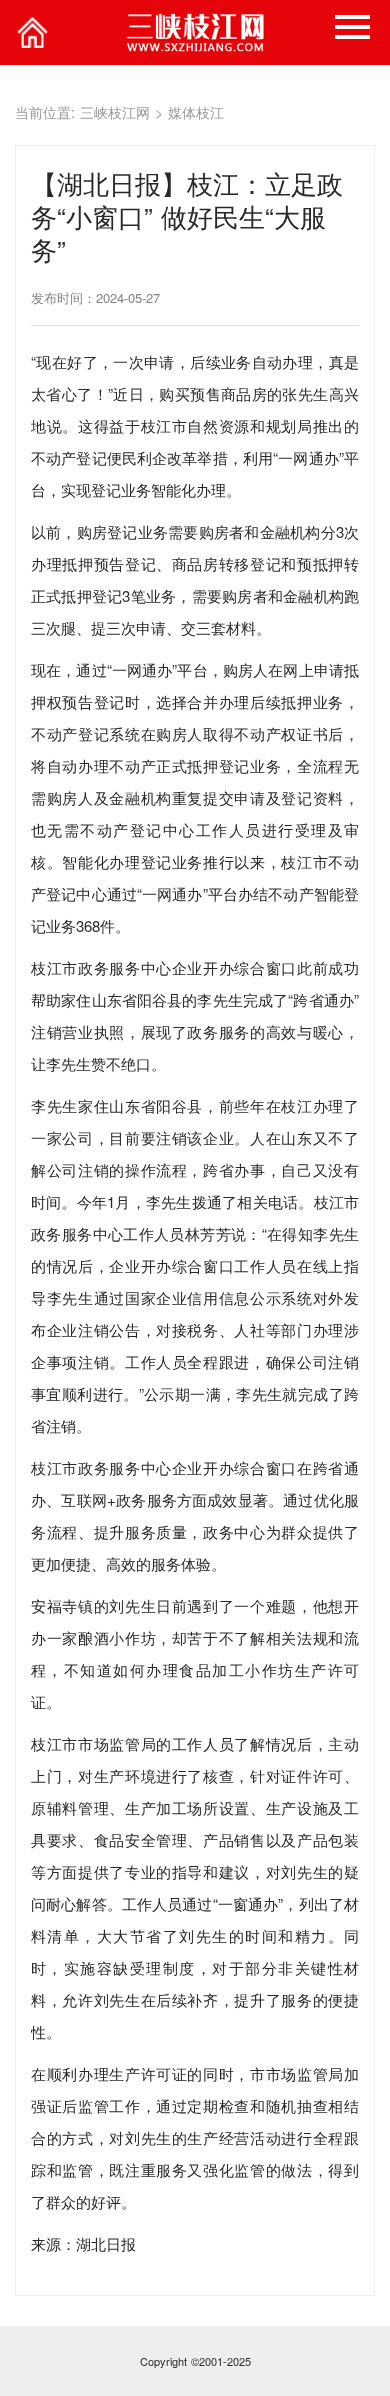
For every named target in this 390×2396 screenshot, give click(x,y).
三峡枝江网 (115, 112)
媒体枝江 (196, 112)
